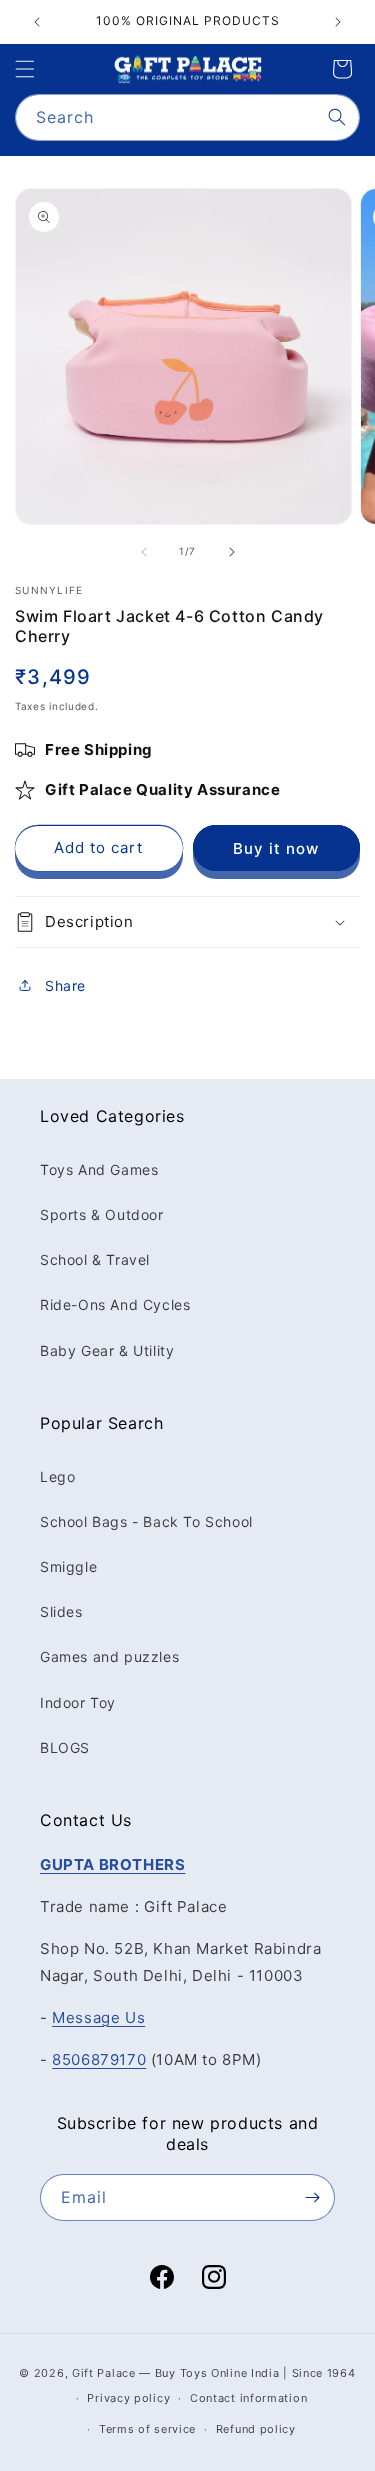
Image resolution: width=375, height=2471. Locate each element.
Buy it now (276, 848)
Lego (57, 1476)
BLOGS (65, 1747)
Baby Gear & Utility (107, 1350)
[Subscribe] (312, 2197)
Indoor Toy (78, 1702)
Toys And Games (99, 1169)
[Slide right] (232, 552)
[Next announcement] (338, 22)
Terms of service (147, 2429)
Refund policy (256, 2429)
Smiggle (68, 1566)
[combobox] (187, 117)
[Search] (337, 117)
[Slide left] (144, 552)
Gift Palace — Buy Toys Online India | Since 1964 (214, 2373)
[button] (25, 69)
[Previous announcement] (37, 22)
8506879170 (99, 2059)
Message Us (98, 2017)
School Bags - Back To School (146, 1521)
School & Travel (95, 1259)
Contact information (248, 2398)
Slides (61, 1611)
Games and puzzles (109, 1656)
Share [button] (65, 985)
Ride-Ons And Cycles (115, 1304)
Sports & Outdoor (102, 1214)
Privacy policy (128, 2398)
